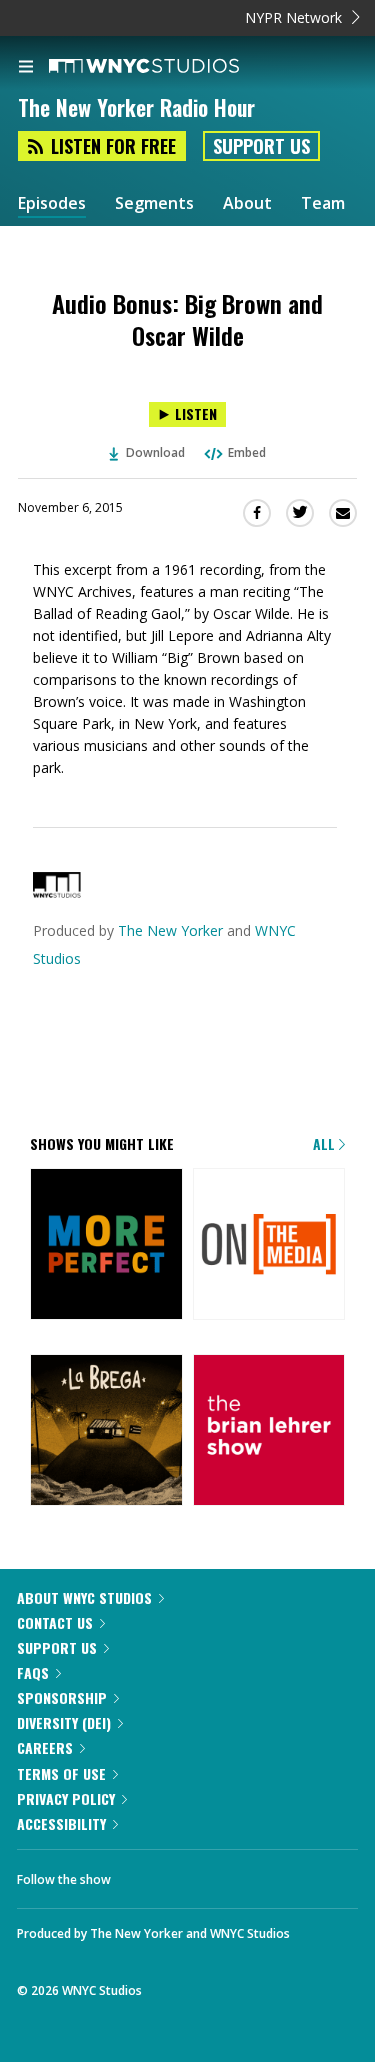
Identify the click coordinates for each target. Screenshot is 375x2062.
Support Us (261, 146)
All (326, 1143)
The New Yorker (170, 930)
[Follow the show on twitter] (146, 1874)
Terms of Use (61, 1773)
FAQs (33, 1672)
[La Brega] (106, 1432)
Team (323, 203)
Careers (45, 1747)
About (247, 203)
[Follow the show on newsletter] (201, 1874)
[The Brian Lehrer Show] (269, 1432)
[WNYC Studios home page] (169, 67)
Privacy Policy (66, 1798)
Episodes (52, 203)
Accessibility (61, 1823)
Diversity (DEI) (64, 1722)
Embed (247, 452)
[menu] (26, 68)
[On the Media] (269, 1246)
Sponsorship (62, 1697)
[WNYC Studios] (57, 892)
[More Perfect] (106, 1246)
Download (155, 452)
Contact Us (55, 1622)
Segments (154, 203)
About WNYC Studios (84, 1597)
